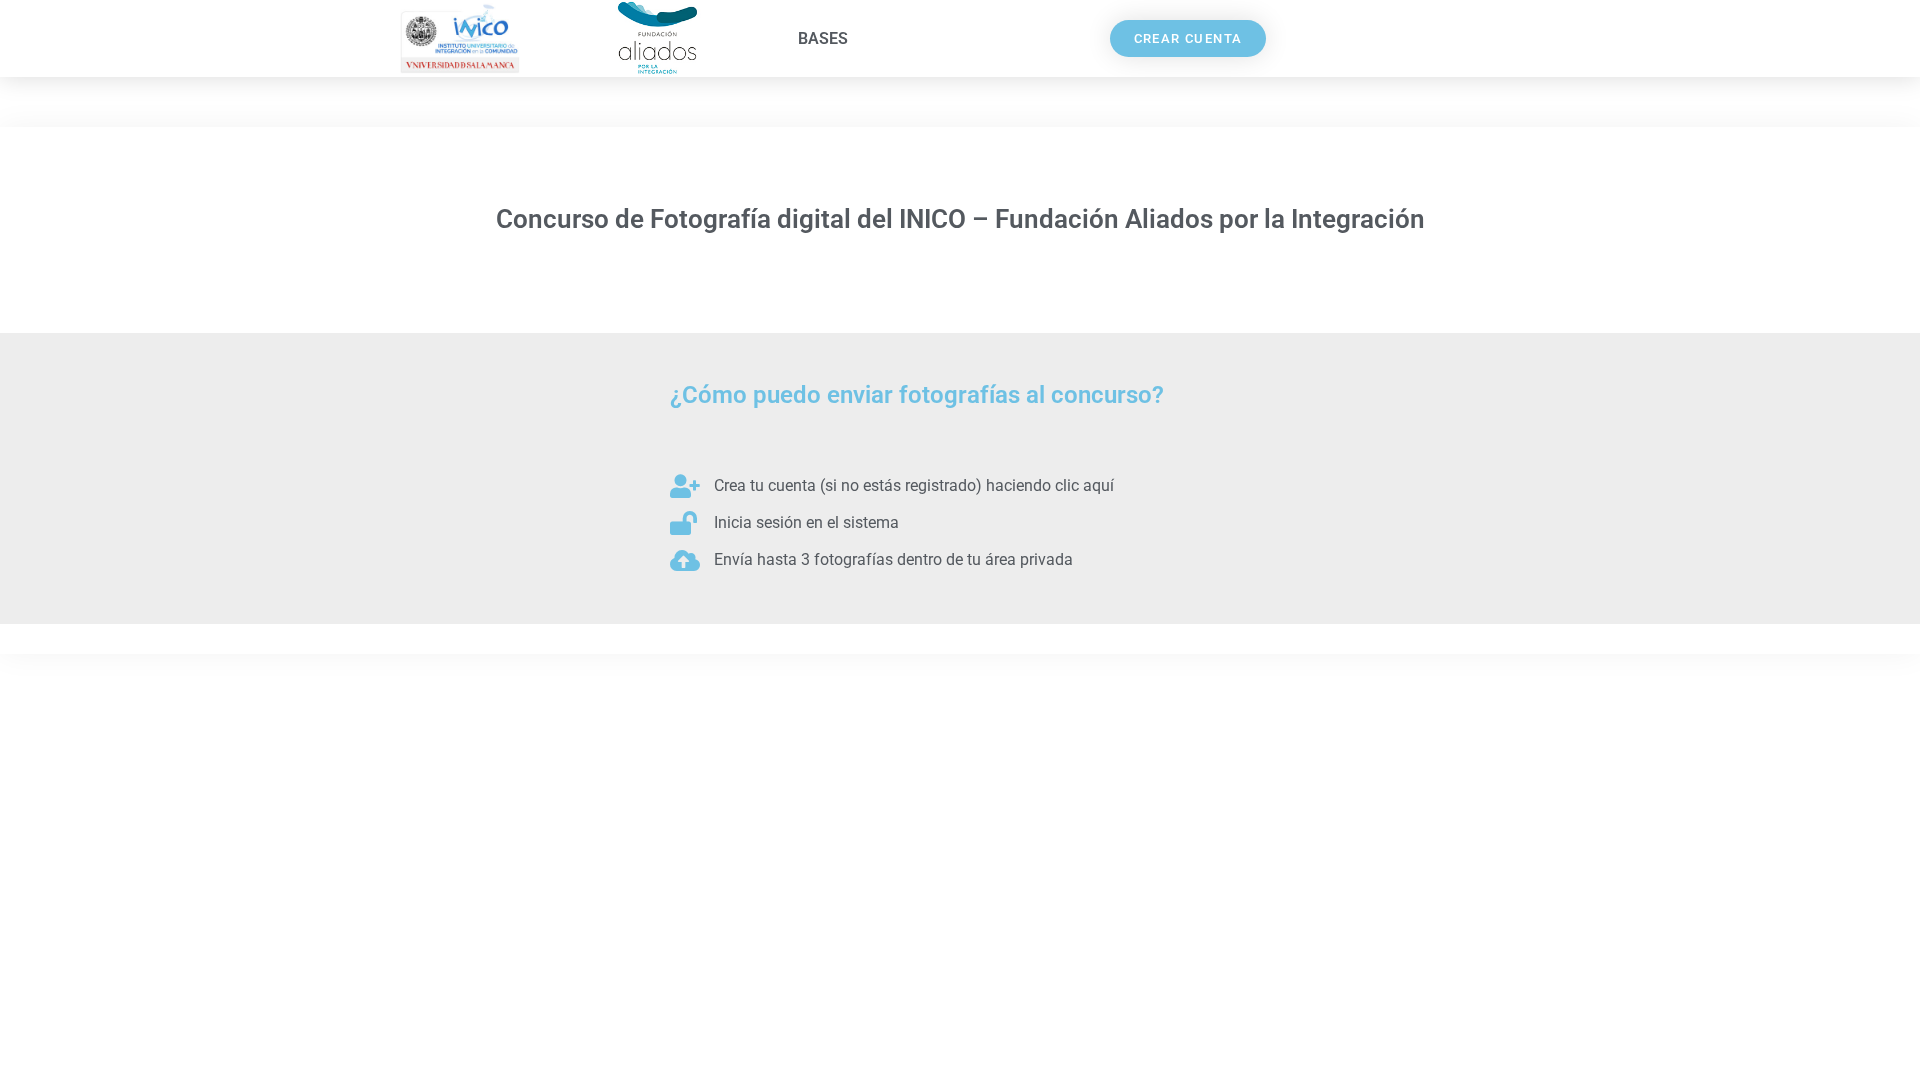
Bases (823, 38)
